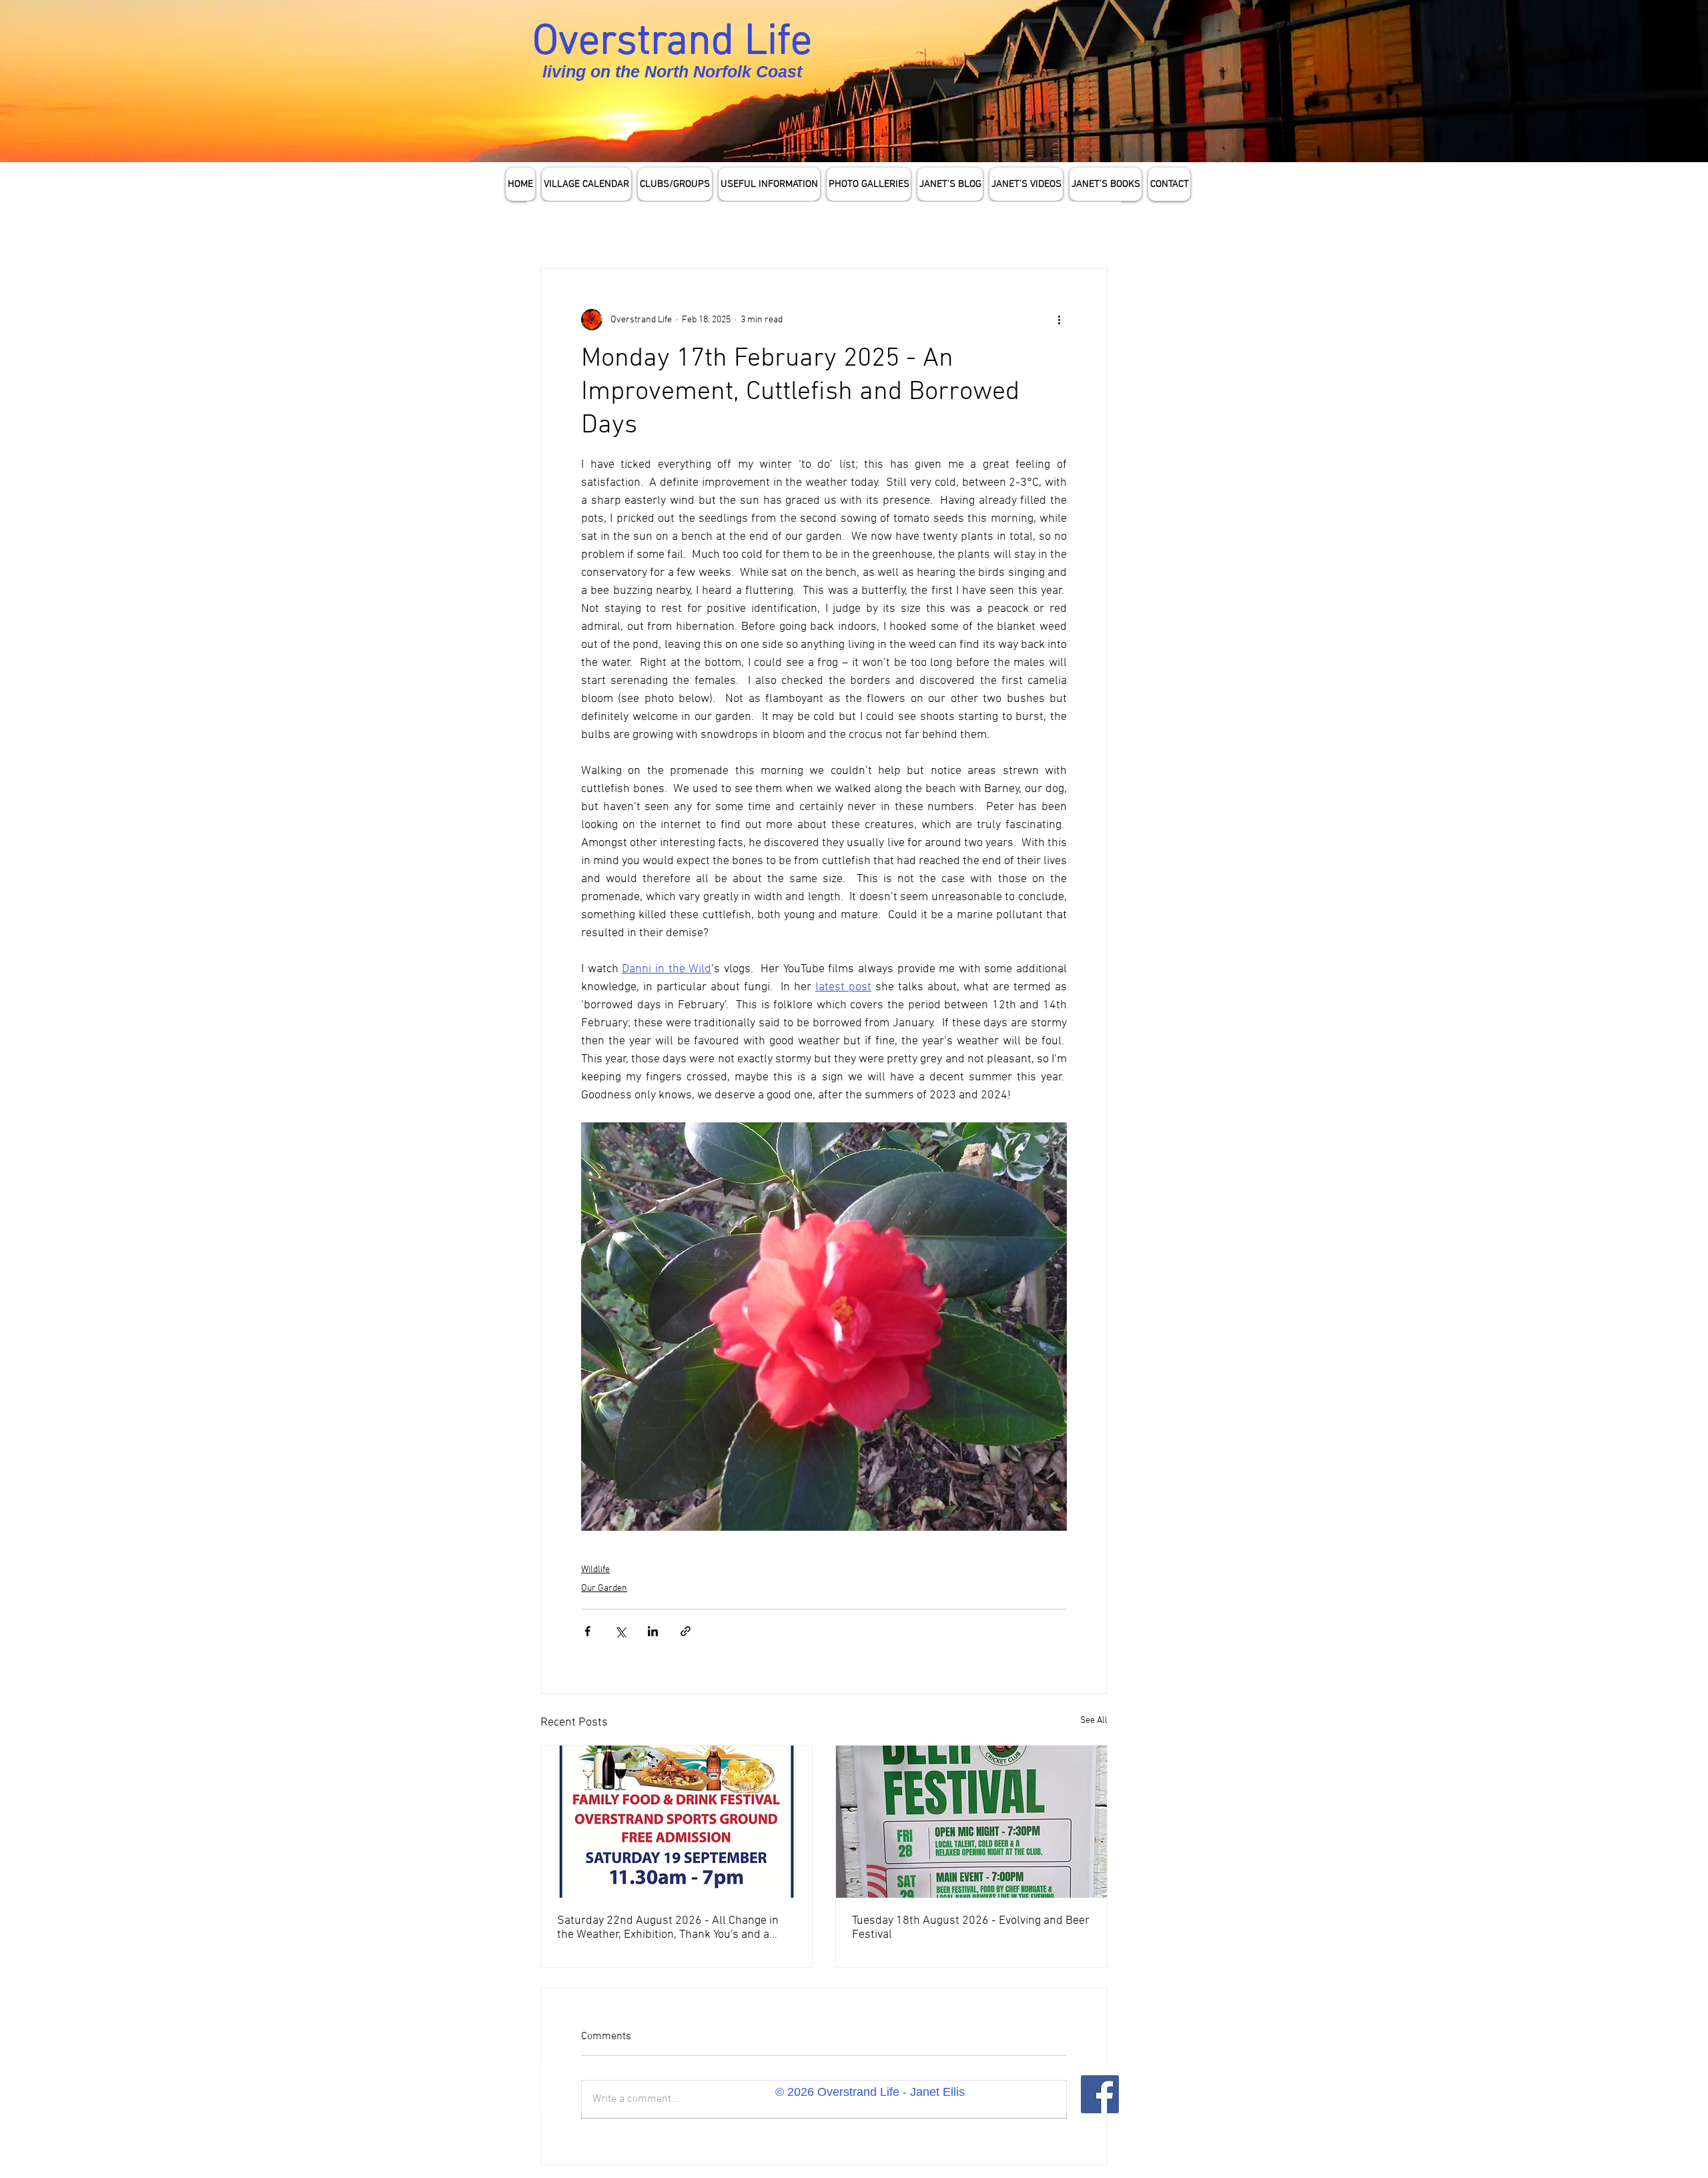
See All (1094, 1721)
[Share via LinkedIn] (653, 1631)
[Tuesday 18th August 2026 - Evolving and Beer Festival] (971, 1822)
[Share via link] (686, 1631)
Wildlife (595, 1570)
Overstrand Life (672, 43)
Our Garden (604, 1588)
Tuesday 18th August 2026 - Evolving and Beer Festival (971, 1928)
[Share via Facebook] (587, 1631)
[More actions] (1059, 320)
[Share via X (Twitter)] (620, 1631)
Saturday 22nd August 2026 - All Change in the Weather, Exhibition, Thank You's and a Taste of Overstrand (668, 1928)
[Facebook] (1100, 2094)
